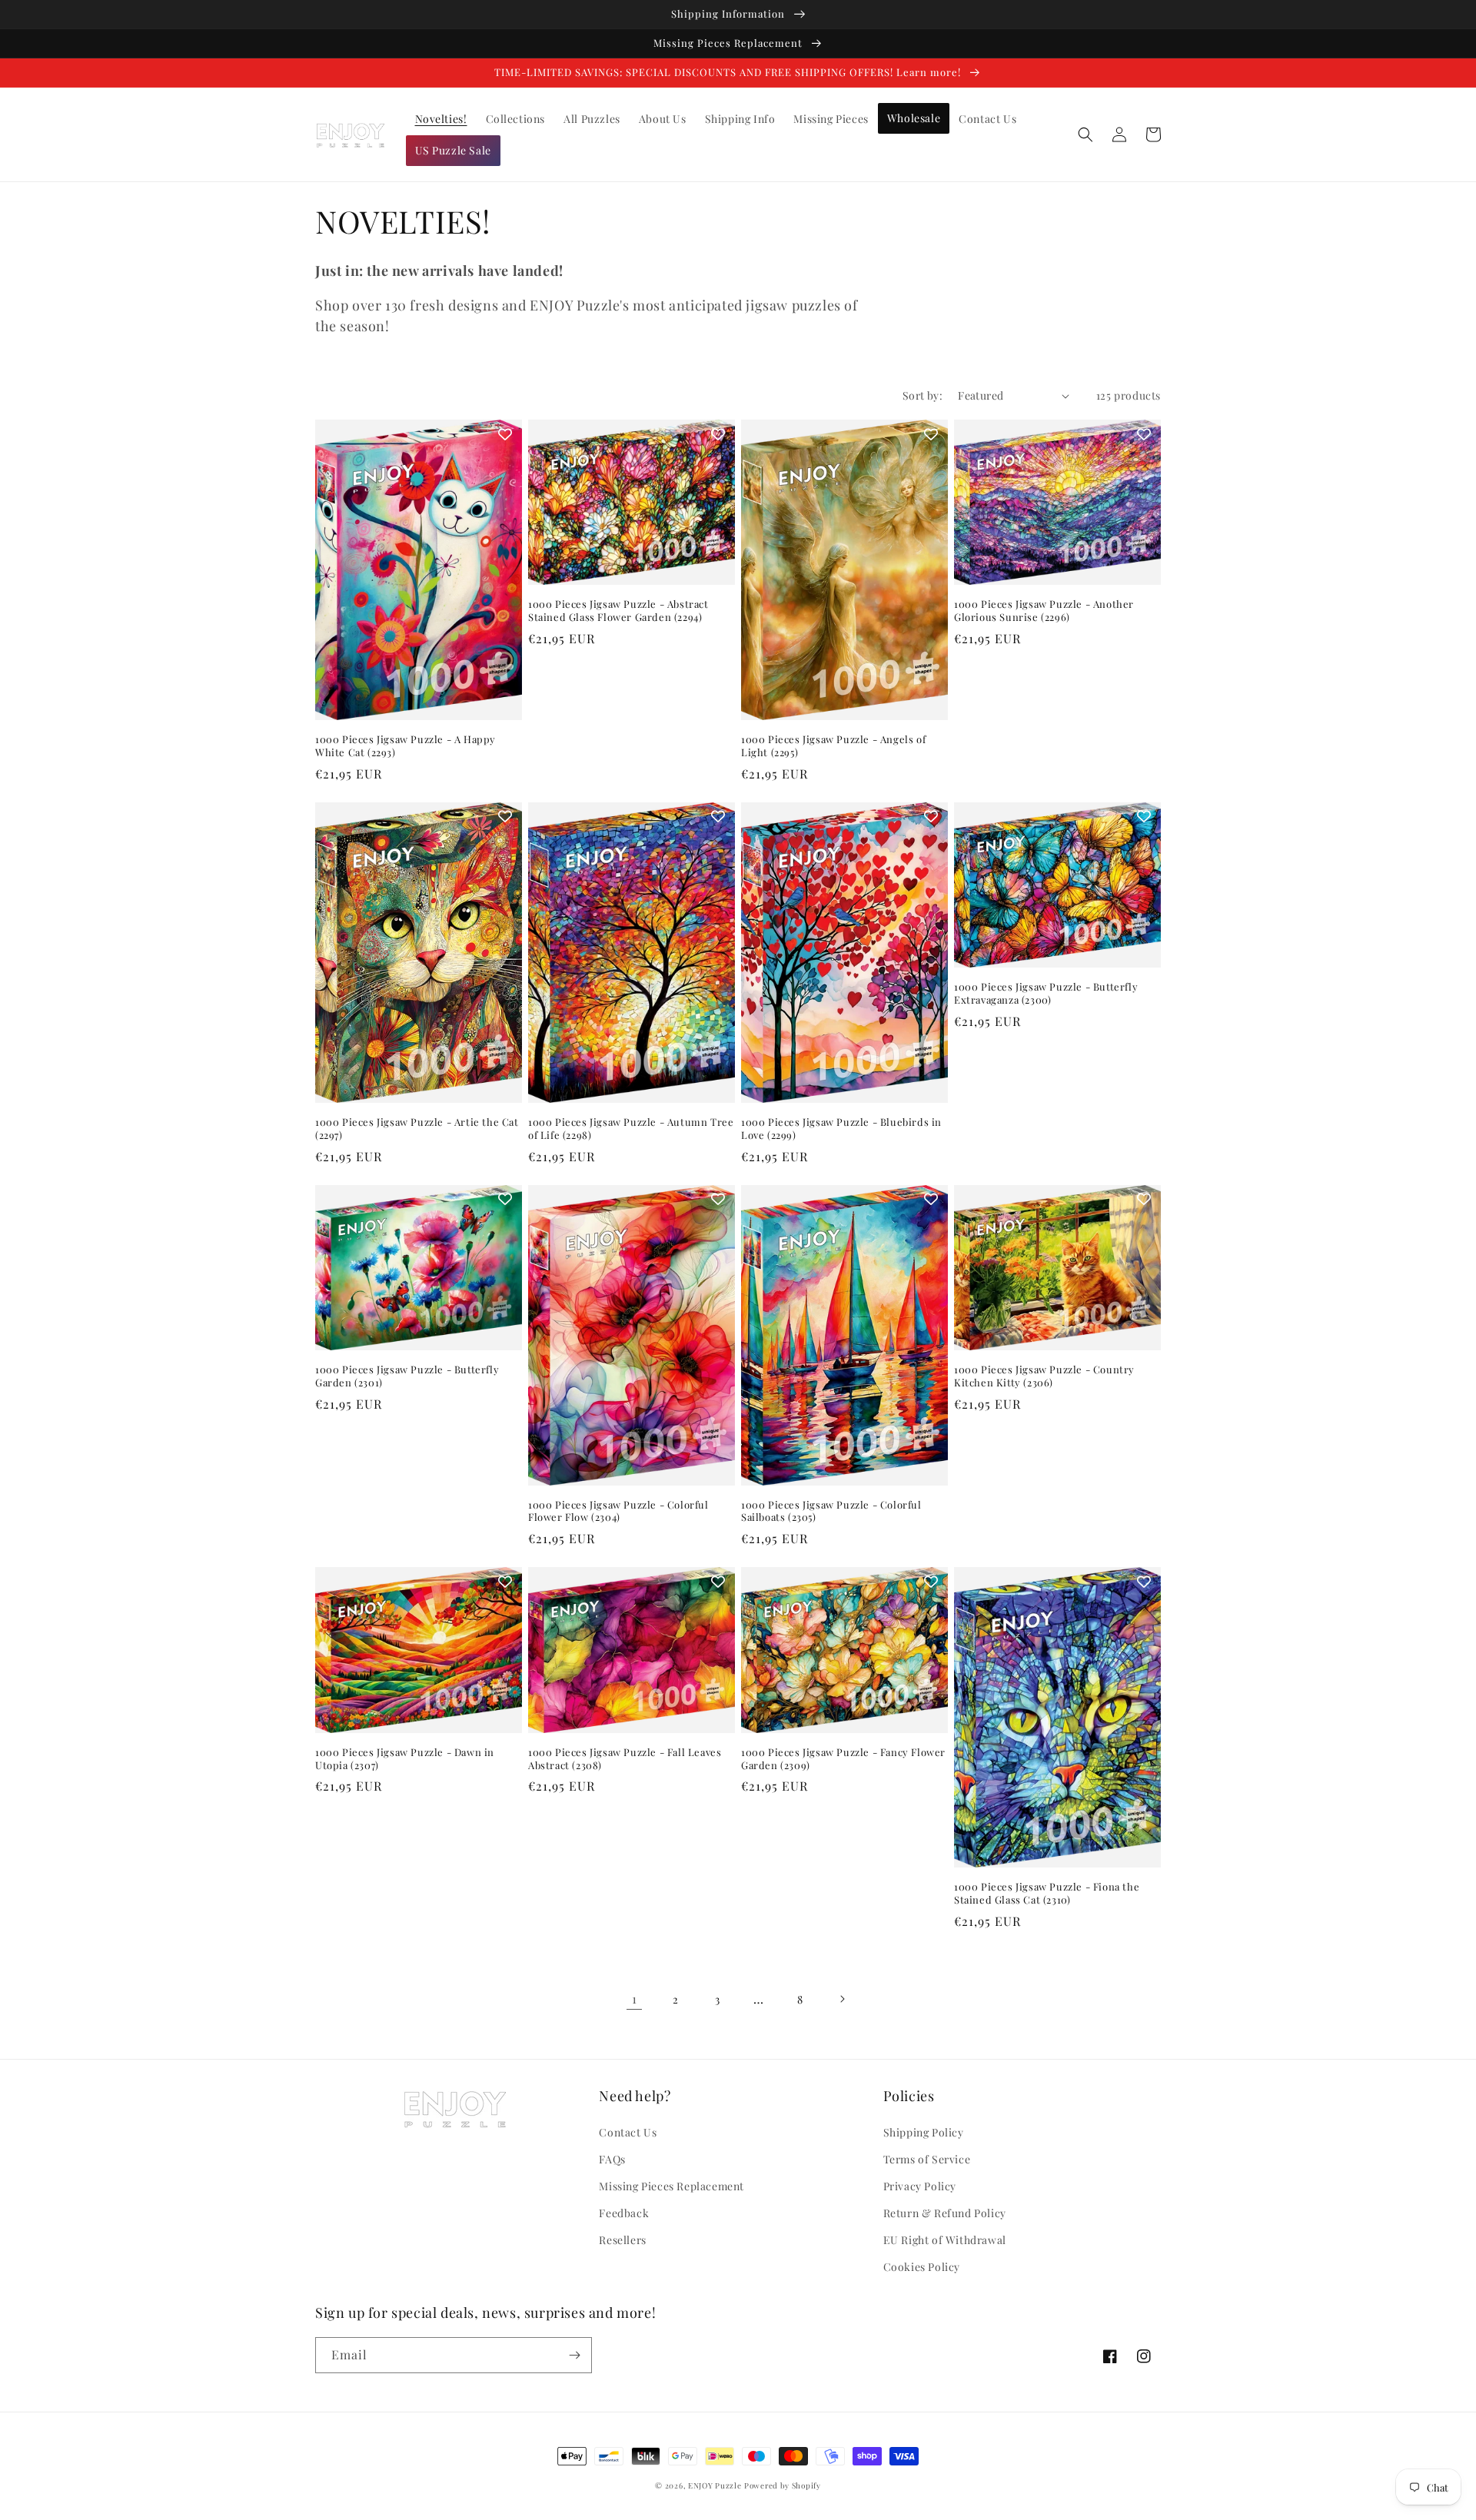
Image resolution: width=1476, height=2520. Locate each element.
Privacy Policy (920, 2186)
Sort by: (922, 395)
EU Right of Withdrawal (945, 2240)
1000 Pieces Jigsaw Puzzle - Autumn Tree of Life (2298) (631, 1129)
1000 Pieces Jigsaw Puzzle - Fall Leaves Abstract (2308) (625, 1759)
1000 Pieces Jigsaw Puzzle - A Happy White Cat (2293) (406, 746)
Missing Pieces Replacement (672, 2186)
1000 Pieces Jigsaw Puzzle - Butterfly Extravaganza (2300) (1046, 993)
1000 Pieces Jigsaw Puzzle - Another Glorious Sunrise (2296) (1044, 611)
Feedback (624, 2213)
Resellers (622, 2240)
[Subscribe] (574, 2355)
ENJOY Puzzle (715, 2485)
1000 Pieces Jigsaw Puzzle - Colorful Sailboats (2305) (831, 1511)
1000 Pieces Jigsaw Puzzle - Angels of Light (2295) (833, 746)
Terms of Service (927, 2159)
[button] (1085, 134)
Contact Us (628, 2132)
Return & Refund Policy (945, 2213)
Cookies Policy (922, 2267)
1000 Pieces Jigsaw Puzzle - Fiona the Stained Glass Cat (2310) (1047, 1893)
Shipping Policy (924, 2132)
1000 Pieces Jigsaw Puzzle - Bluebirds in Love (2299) (841, 1129)
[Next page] (842, 1999)
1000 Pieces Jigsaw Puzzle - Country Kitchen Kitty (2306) (1044, 1376)
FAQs (612, 2159)
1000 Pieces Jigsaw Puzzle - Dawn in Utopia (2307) (405, 1759)
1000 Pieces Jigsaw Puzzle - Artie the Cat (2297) (417, 1129)
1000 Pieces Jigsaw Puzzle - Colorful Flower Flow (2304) (618, 1511)
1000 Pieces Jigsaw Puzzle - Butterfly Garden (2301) (407, 1376)
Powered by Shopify (783, 2485)
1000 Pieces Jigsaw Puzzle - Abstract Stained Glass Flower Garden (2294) (618, 611)
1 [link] (635, 1999)
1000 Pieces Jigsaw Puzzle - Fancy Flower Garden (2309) (843, 1759)
